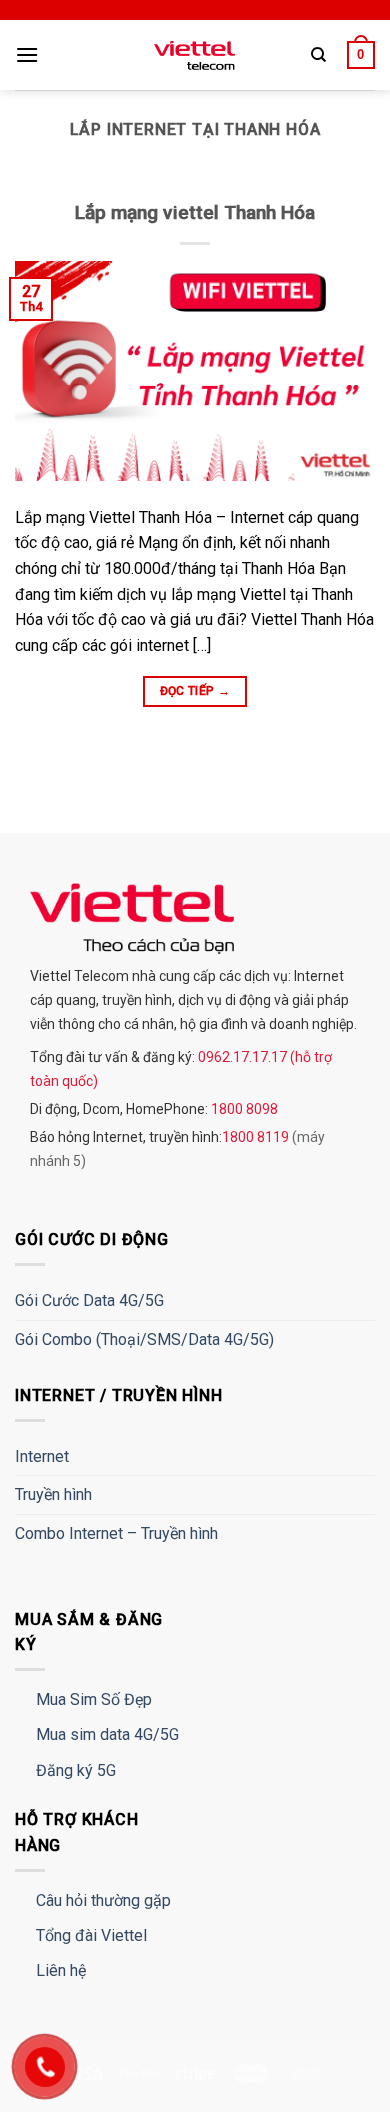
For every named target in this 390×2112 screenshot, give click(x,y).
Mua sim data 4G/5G (107, 1734)
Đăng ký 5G (76, 1770)
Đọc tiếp (195, 691)
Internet (42, 1456)
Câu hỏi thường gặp (103, 1900)
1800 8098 (243, 1109)
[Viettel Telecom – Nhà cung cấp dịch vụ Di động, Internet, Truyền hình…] (195, 55)
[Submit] (337, 115)
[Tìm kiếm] (318, 55)
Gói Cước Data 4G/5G (89, 1300)
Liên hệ (61, 1970)
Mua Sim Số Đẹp (94, 1699)
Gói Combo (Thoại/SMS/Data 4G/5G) (144, 1339)
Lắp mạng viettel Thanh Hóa (195, 212)
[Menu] (27, 54)
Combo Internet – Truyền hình (116, 1533)
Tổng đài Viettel (91, 1935)
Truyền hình (53, 1494)
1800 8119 (257, 1137)
